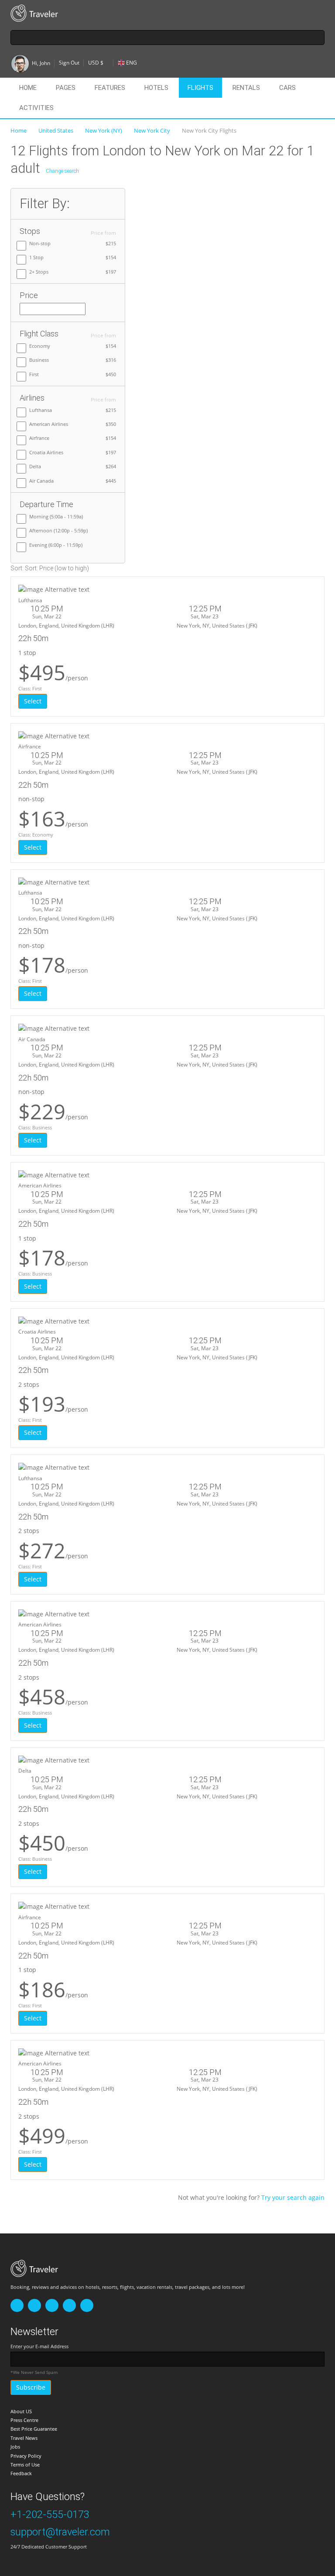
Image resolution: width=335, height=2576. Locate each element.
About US (21, 2411)
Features (110, 88)
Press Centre (24, 2420)
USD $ (96, 63)
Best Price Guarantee (34, 2429)
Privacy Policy (26, 2456)
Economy (40, 346)
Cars (287, 88)
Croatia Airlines (46, 452)
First (34, 374)
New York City (152, 130)
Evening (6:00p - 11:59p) (56, 545)
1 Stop (36, 257)
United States (56, 130)
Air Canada (41, 481)
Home (28, 88)
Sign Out (69, 63)
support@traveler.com (60, 2532)
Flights (200, 88)
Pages (66, 88)
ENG (132, 63)
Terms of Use (25, 2465)
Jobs (15, 2447)
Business (39, 360)
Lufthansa (41, 410)
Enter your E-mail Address (39, 2346)
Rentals (246, 88)
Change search (62, 171)
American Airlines (49, 424)
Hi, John (41, 63)
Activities (36, 108)
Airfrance (39, 438)
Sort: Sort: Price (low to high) (50, 568)
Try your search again (293, 2197)
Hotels (156, 88)
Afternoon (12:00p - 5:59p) (58, 530)
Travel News (24, 2438)
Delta (35, 466)
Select (33, 701)
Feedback (21, 2473)
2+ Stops (39, 272)
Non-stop (40, 243)
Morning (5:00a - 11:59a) (56, 516)
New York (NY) (104, 130)
